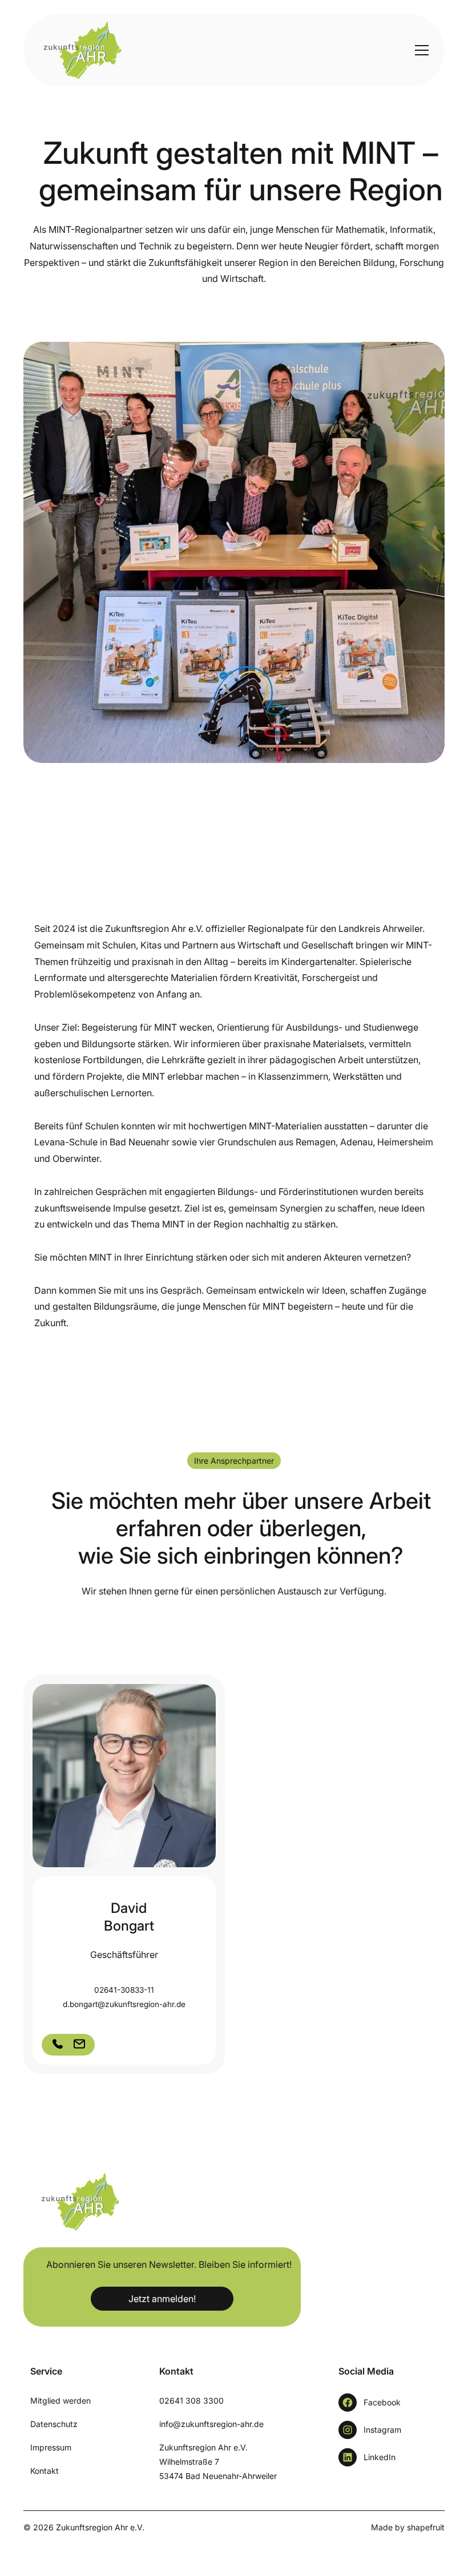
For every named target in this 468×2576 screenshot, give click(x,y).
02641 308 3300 (191, 2401)
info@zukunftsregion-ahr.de (211, 2424)
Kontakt (45, 2471)
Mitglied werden (60, 2401)
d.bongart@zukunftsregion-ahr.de (124, 2004)
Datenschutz (54, 2424)
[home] (77, 50)
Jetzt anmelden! (162, 2299)
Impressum (51, 2447)
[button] (419, 50)
